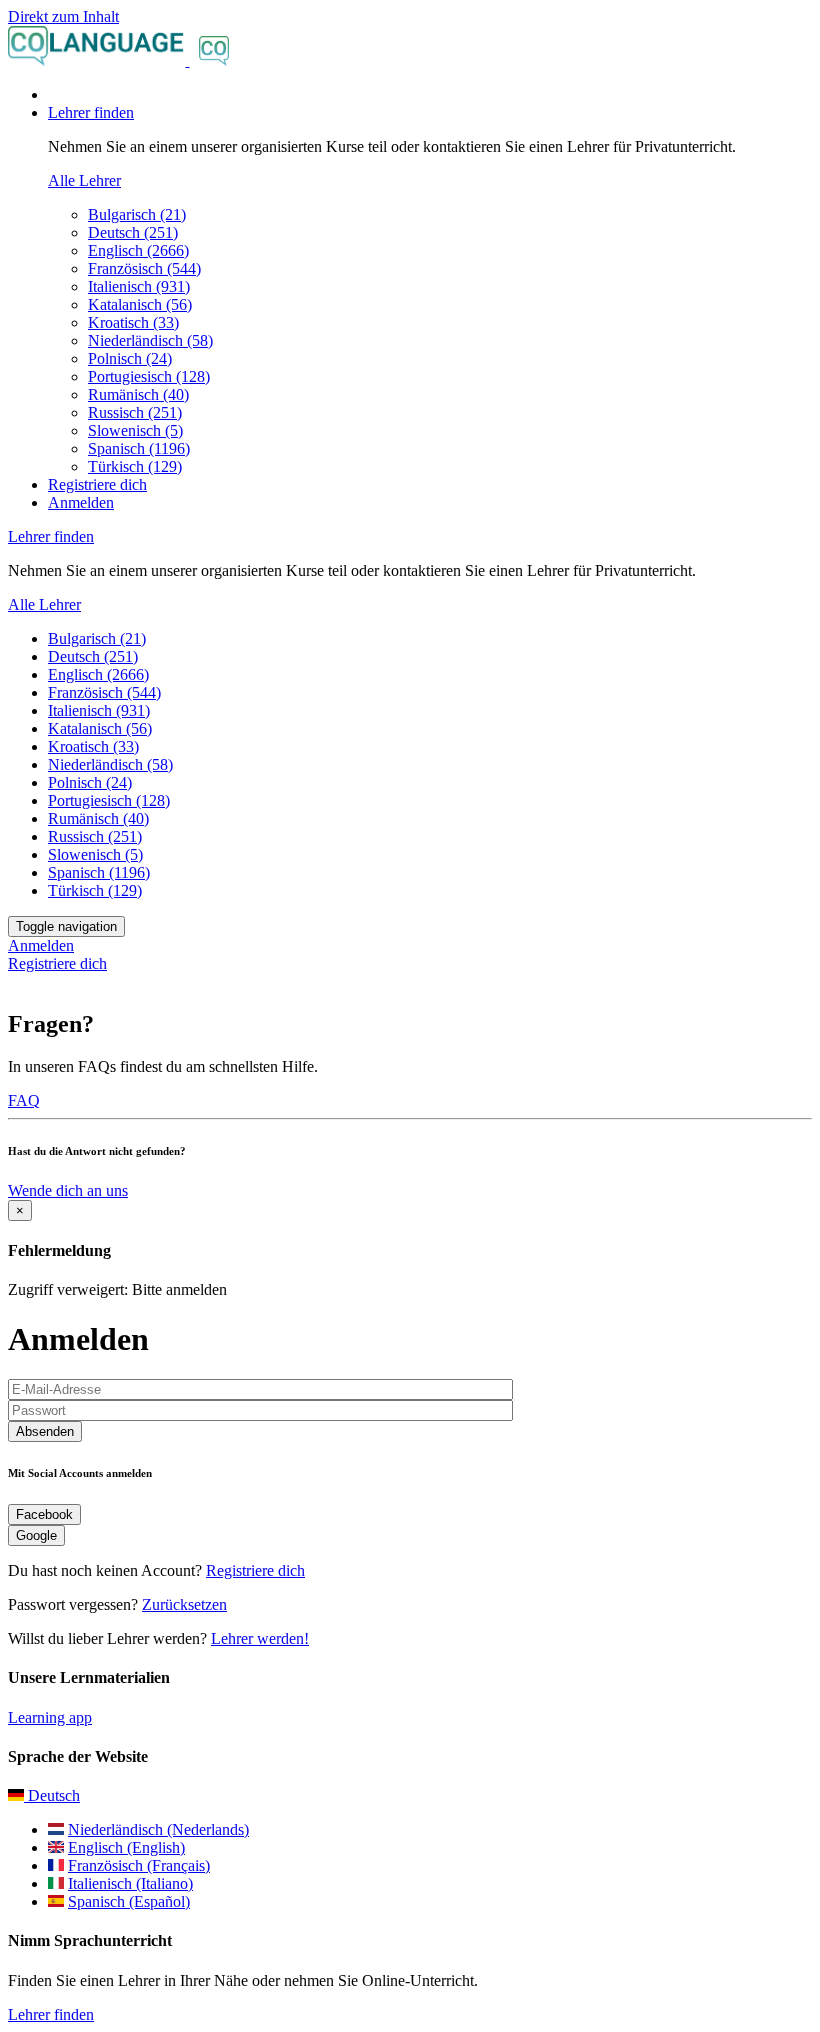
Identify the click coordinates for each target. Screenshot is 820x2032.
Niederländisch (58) (150, 340)
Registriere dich (97, 484)
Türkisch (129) (135, 466)
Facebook (44, 1514)
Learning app (50, 1717)
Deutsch (52, 1795)
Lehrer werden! (260, 1638)
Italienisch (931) (139, 286)
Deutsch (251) (133, 232)
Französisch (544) (144, 268)
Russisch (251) (135, 412)
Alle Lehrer (84, 180)
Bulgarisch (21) (137, 214)
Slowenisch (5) (135, 430)
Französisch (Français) (139, 1865)
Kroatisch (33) (133, 322)
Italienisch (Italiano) (130, 1883)
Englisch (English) (126, 1847)
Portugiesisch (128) (149, 376)
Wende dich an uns (68, 1190)
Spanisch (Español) (129, 1901)
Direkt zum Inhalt (63, 16)
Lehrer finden (51, 2014)
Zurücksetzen (184, 1604)
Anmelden (81, 502)
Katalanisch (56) (140, 304)
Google (36, 1535)
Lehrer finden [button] (91, 112)
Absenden (45, 1431)
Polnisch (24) (130, 358)
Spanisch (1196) (139, 448)
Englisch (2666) (138, 250)
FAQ (24, 1100)
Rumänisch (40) (138, 394)
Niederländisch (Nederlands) (158, 1829)
